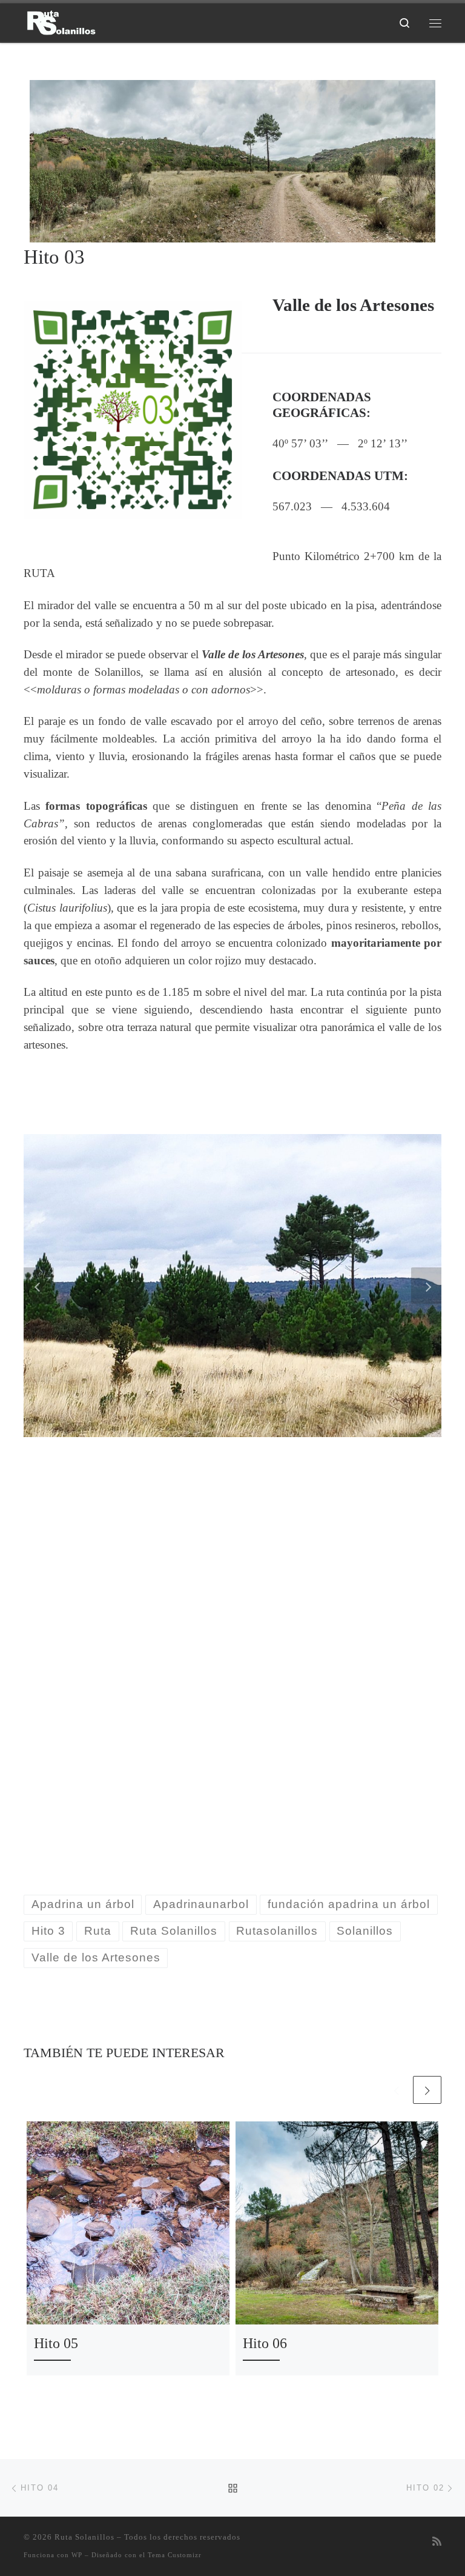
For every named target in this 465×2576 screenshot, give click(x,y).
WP (77, 2555)
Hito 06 (265, 2343)
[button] (39, 1286)
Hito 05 (56, 2343)
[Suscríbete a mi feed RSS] (437, 2542)
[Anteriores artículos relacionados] (397, 2090)
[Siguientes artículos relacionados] (427, 2090)
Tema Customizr (175, 2555)
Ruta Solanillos (84, 2537)
